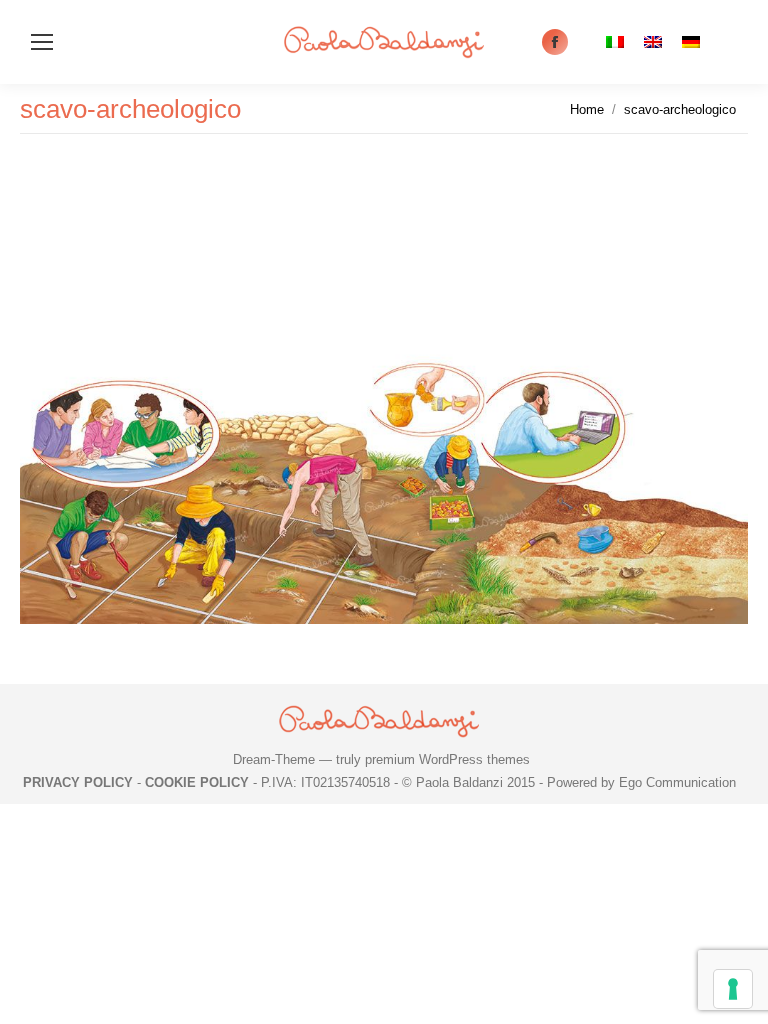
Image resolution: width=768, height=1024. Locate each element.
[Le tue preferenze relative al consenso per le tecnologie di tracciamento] (733, 989)
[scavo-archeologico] (384, 404)
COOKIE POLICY (197, 782)
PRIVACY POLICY (78, 782)
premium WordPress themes (447, 759)
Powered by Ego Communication (641, 782)
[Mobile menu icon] (42, 42)
